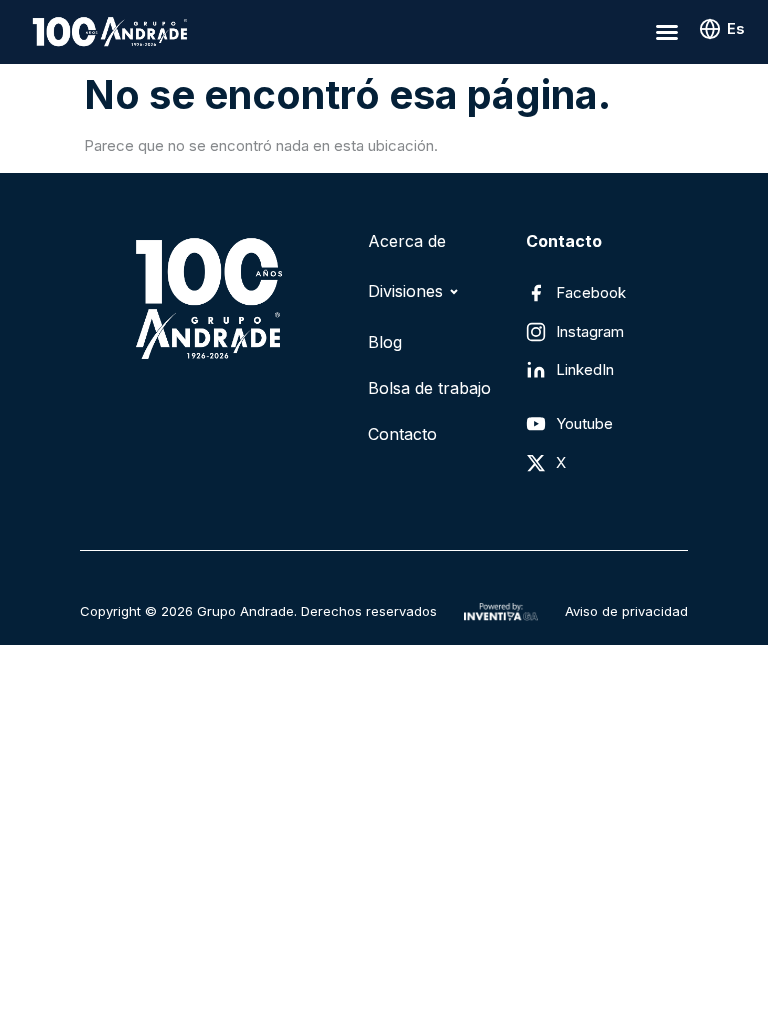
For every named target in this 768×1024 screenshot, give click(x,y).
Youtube (584, 423)
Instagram (590, 331)
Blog (385, 342)
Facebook (591, 292)
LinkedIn (585, 369)
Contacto (402, 434)
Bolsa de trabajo (429, 388)
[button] (668, 32)
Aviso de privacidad (626, 611)
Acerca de (407, 241)
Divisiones (405, 291)
